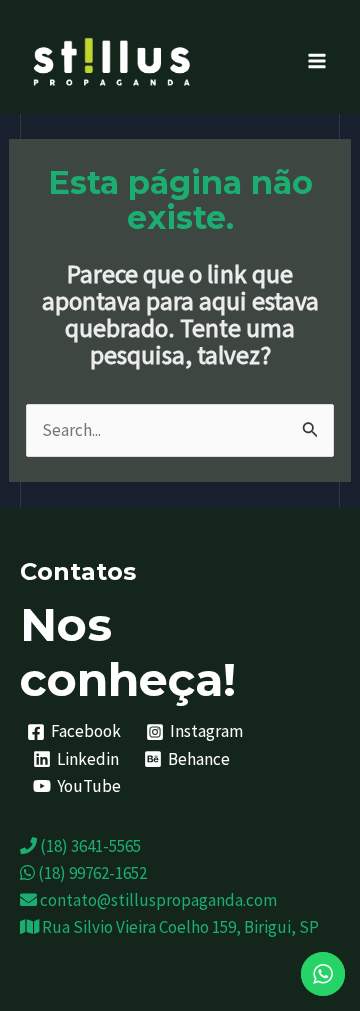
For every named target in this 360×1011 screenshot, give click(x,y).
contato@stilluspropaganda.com (157, 900)
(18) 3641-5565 (89, 846)
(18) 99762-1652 (91, 873)
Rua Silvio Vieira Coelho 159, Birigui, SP (179, 927)
